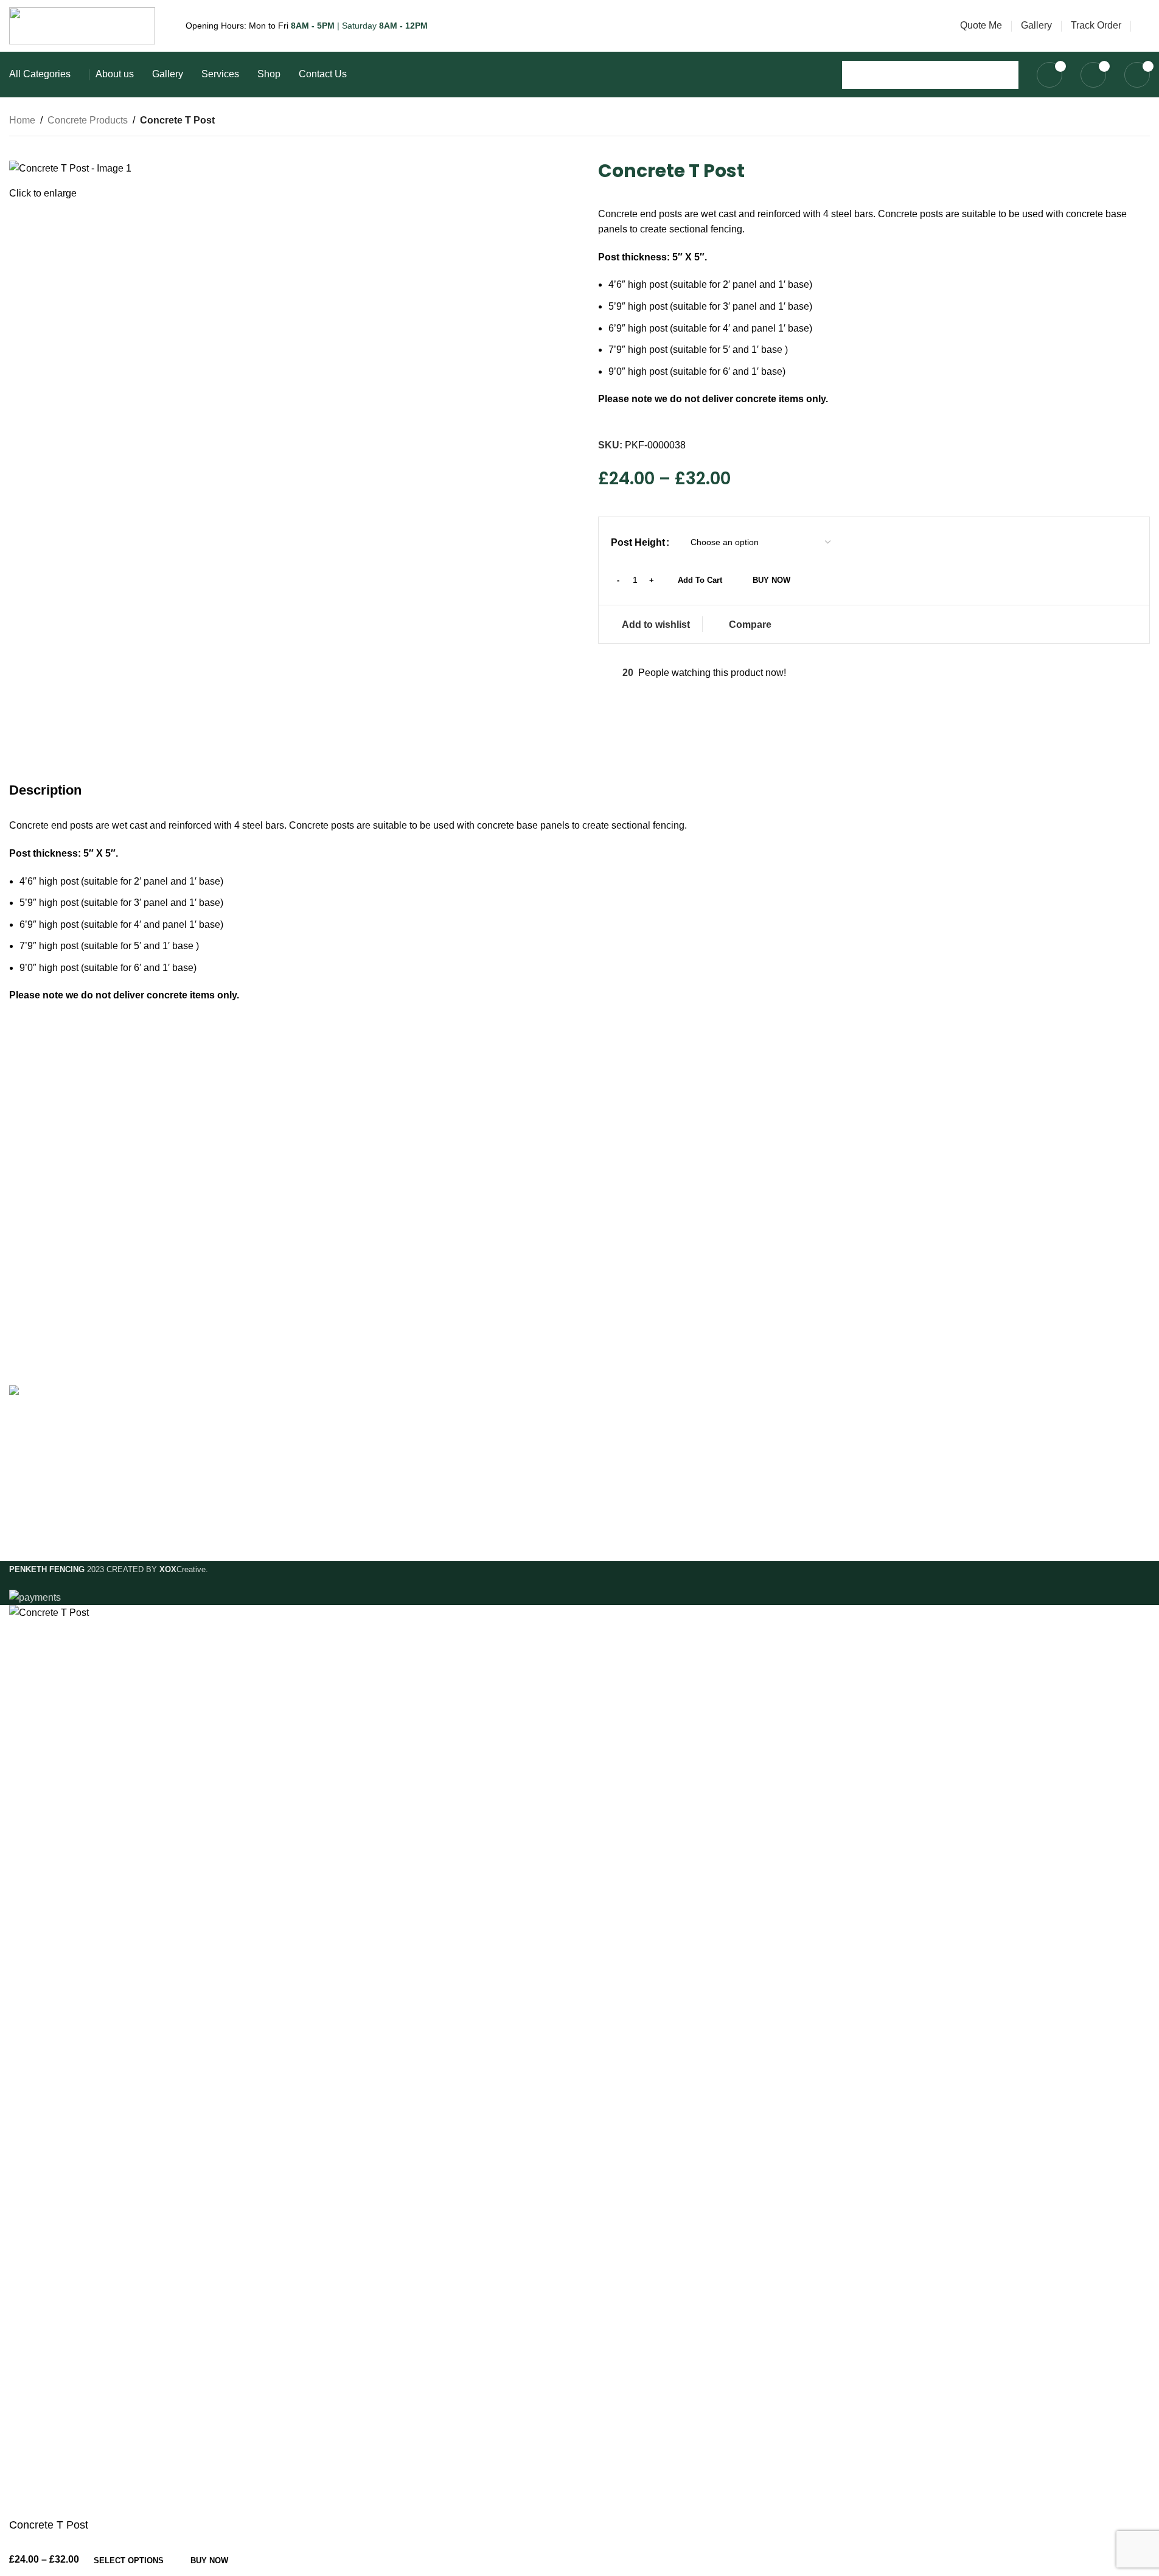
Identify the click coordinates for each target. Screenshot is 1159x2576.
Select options (129, 2560)
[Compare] (258, 2560)
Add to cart (700, 580)
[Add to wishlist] (291, 2560)
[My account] (1145, 26)
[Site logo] (82, 25)
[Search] (1004, 75)
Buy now (209, 2560)
